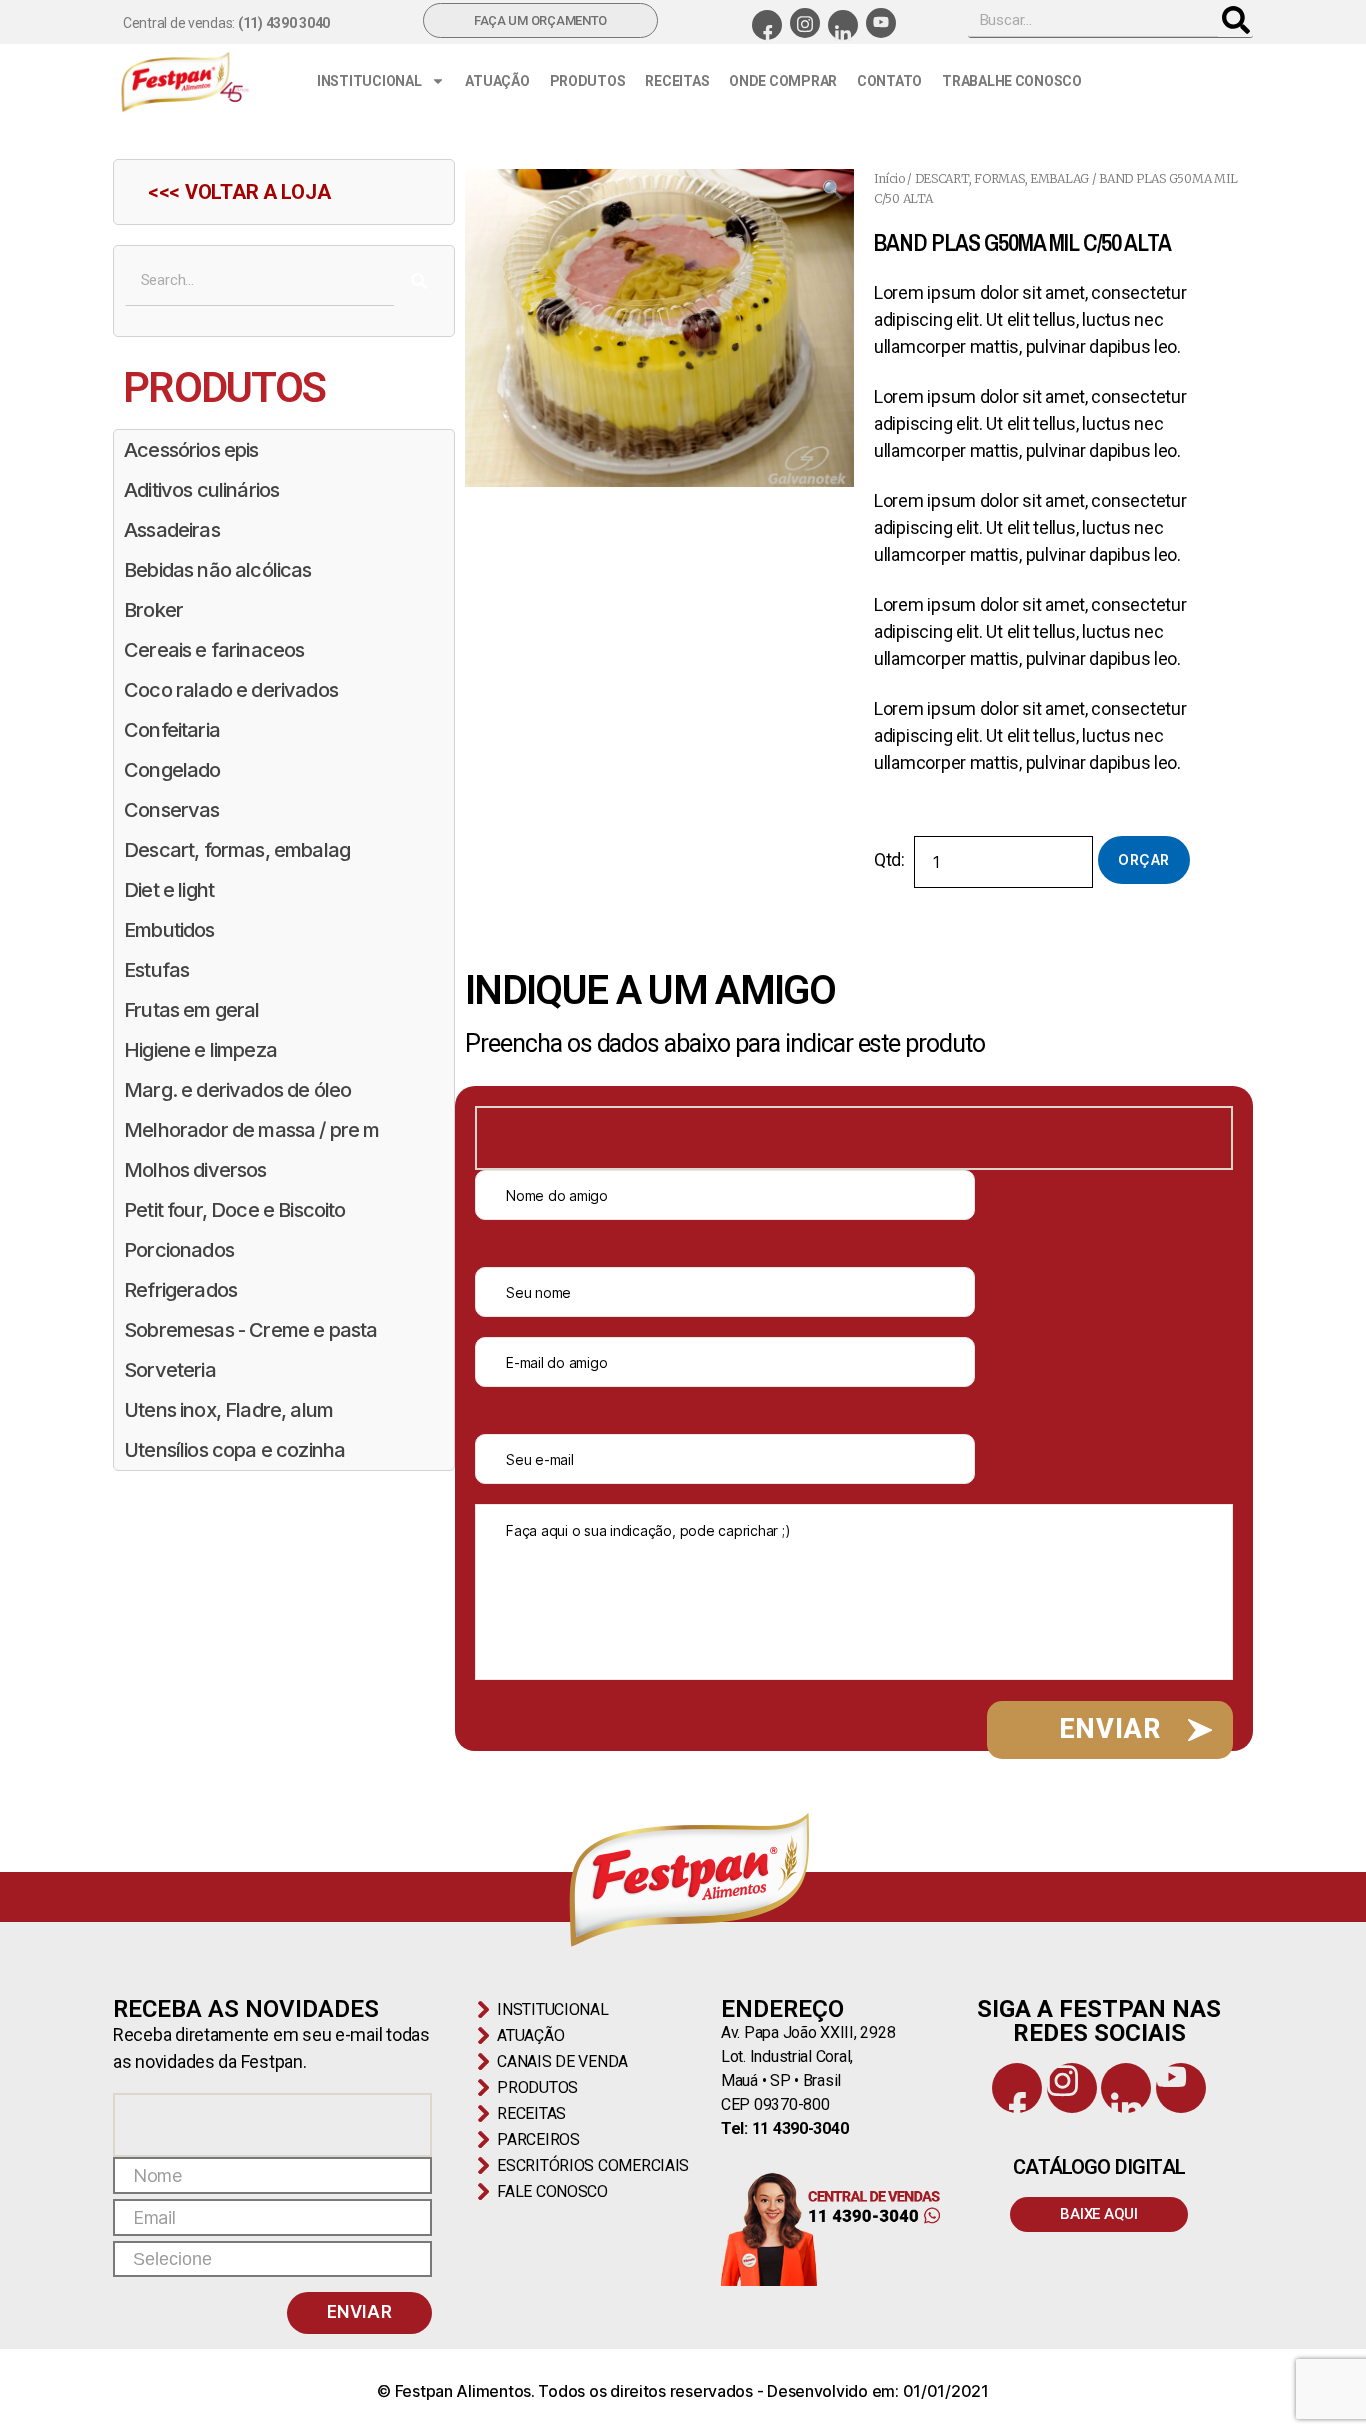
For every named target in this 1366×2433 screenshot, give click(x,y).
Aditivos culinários (201, 490)
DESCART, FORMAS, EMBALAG (1002, 178)
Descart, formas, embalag (237, 850)
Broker (153, 610)
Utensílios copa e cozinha (234, 1450)
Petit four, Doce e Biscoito (235, 1210)
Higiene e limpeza (200, 1050)
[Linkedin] (843, 25)
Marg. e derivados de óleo (237, 1090)
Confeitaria (172, 730)
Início (889, 178)
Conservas (172, 810)
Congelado (172, 770)
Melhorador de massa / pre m (252, 1130)
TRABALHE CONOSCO (1012, 81)
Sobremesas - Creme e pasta (250, 1330)
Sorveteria (170, 1370)
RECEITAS (677, 81)
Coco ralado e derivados (231, 690)
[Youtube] (881, 23)
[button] (833, 189)
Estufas (156, 970)
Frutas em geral (192, 1010)
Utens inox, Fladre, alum (228, 1410)
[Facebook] (767, 25)
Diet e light (169, 890)
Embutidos (169, 930)
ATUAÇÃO (497, 81)
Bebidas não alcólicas (218, 570)
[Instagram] (805, 23)
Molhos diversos (195, 1170)
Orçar (1143, 859)
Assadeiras (172, 530)
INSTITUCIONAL (369, 81)
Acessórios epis (191, 450)
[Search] (1235, 20)
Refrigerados (180, 1290)
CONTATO (889, 81)
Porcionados (179, 1250)
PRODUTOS (588, 81)
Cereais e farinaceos (214, 650)
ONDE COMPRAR (783, 81)
